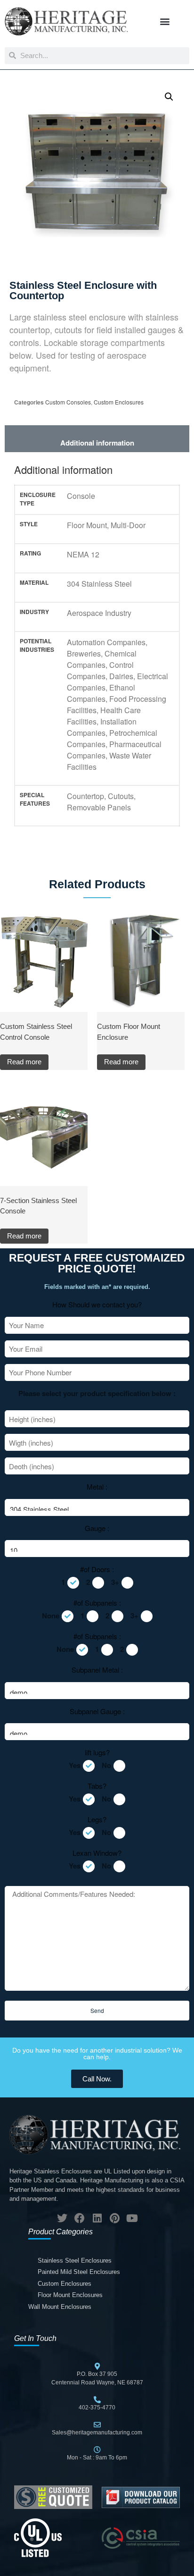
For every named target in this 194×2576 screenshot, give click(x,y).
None (51, 1616)
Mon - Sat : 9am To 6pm (97, 2458)
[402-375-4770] (97, 2400)
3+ (115, 1582)
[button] (165, 21)
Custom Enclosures (119, 402)
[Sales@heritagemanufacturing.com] (97, 2425)
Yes (75, 1765)
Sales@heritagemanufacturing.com (97, 2433)
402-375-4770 (97, 2408)
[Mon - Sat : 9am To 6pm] (97, 2450)
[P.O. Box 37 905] (97, 2366)
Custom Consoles (68, 402)
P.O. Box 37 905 (97, 2374)
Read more (24, 1062)
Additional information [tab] (97, 443)
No (106, 1765)
